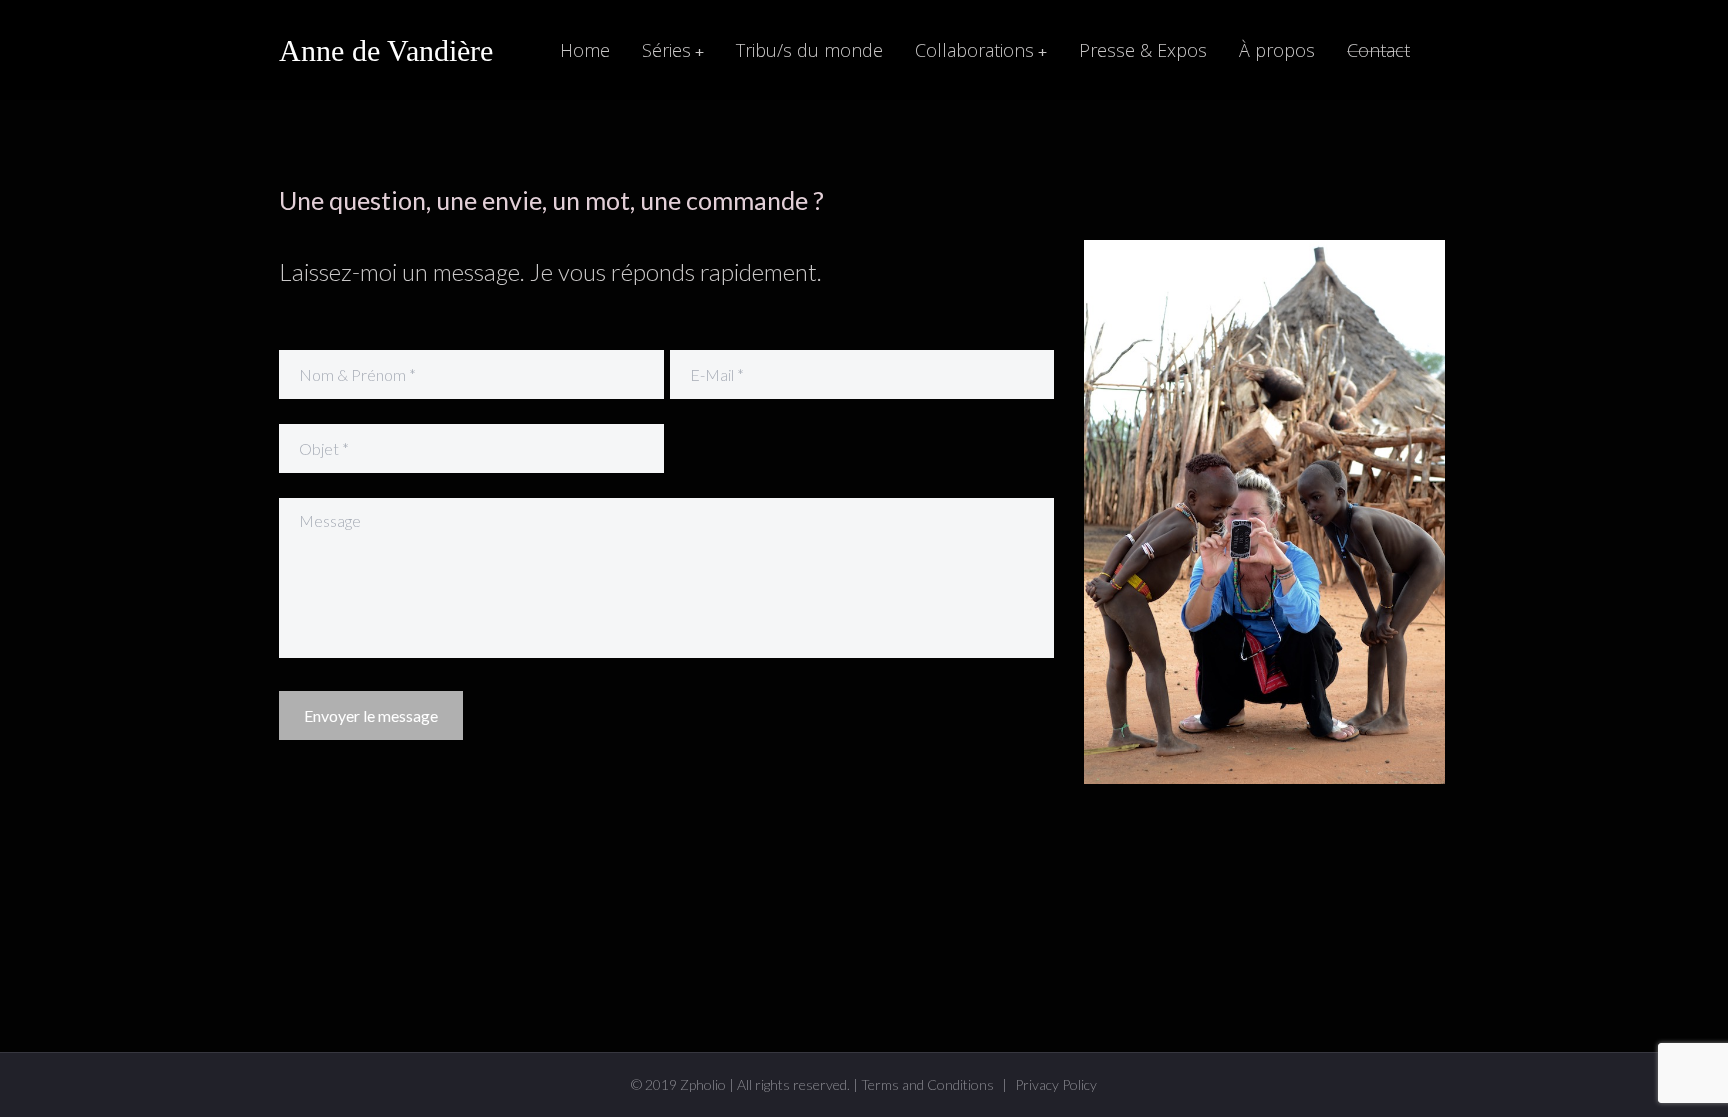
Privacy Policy (1056, 1084)
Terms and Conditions (927, 1084)
